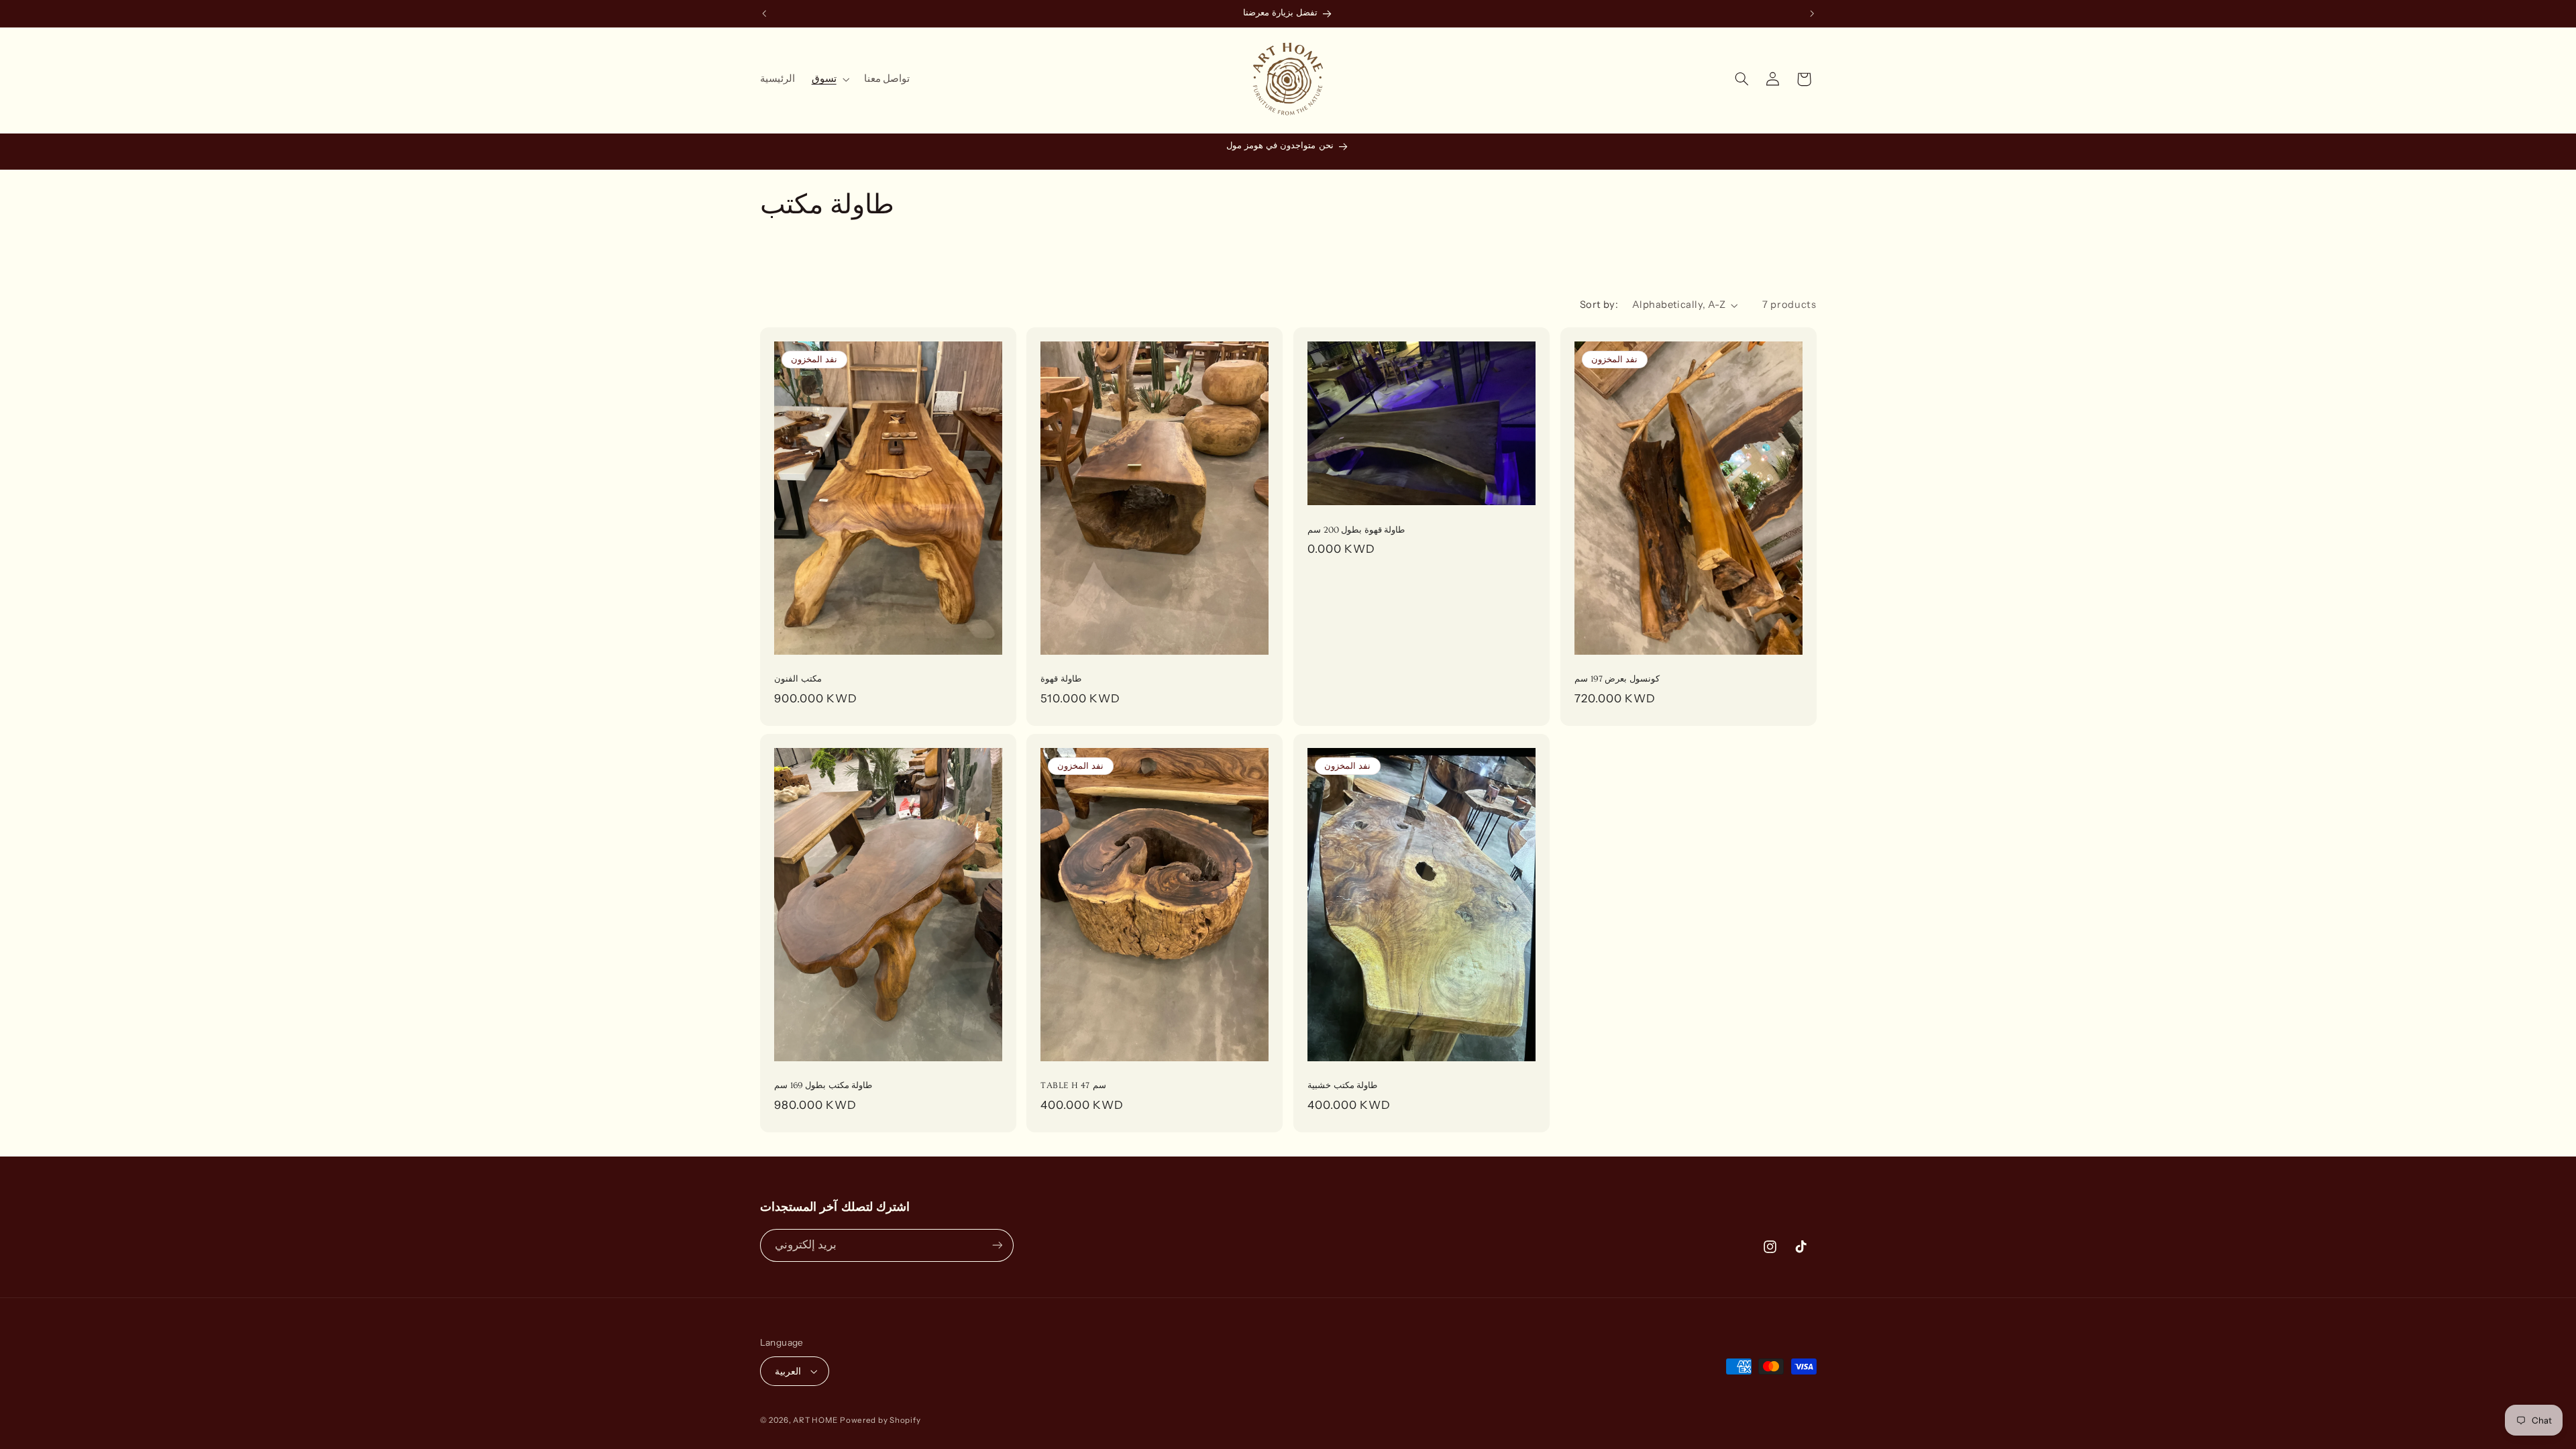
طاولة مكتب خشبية (1342, 1085)
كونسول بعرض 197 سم (1617, 680)
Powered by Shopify (880, 1420)
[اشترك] (997, 1245)
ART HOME (815, 1420)
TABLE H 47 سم (1073, 1085)
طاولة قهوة (1061, 680)
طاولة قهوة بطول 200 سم (1356, 530)
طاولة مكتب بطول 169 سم (823, 1085)
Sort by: (1599, 305)
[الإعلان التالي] (1812, 13)
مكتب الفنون (798, 680)
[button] (829, 79)
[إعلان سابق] (764, 13)
